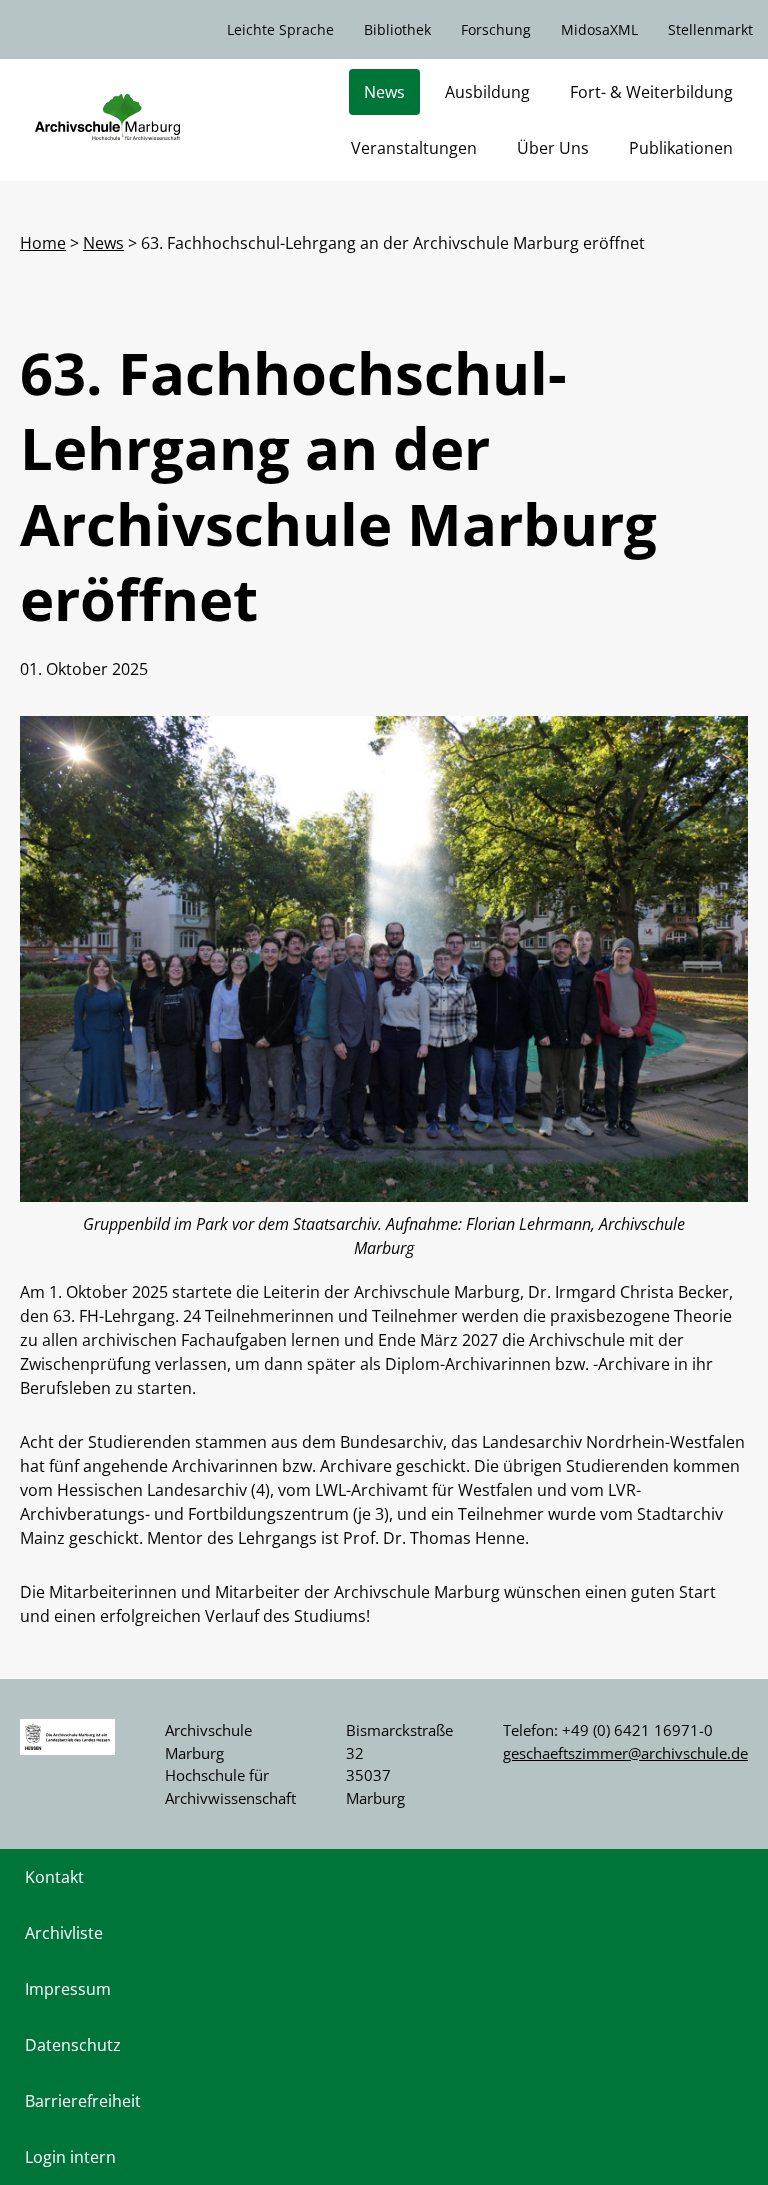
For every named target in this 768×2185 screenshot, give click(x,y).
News (384, 92)
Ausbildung (487, 92)
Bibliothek (397, 29)
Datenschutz (73, 2045)
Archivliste (64, 1933)
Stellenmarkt (710, 29)
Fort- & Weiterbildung (651, 92)
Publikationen (681, 148)
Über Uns (553, 148)
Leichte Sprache (280, 29)
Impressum (68, 1989)
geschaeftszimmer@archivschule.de (625, 1753)
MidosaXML (599, 29)
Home (43, 243)
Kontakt (54, 1877)
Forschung (496, 29)
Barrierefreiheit (83, 2101)
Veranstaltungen (414, 148)
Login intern (70, 2157)
